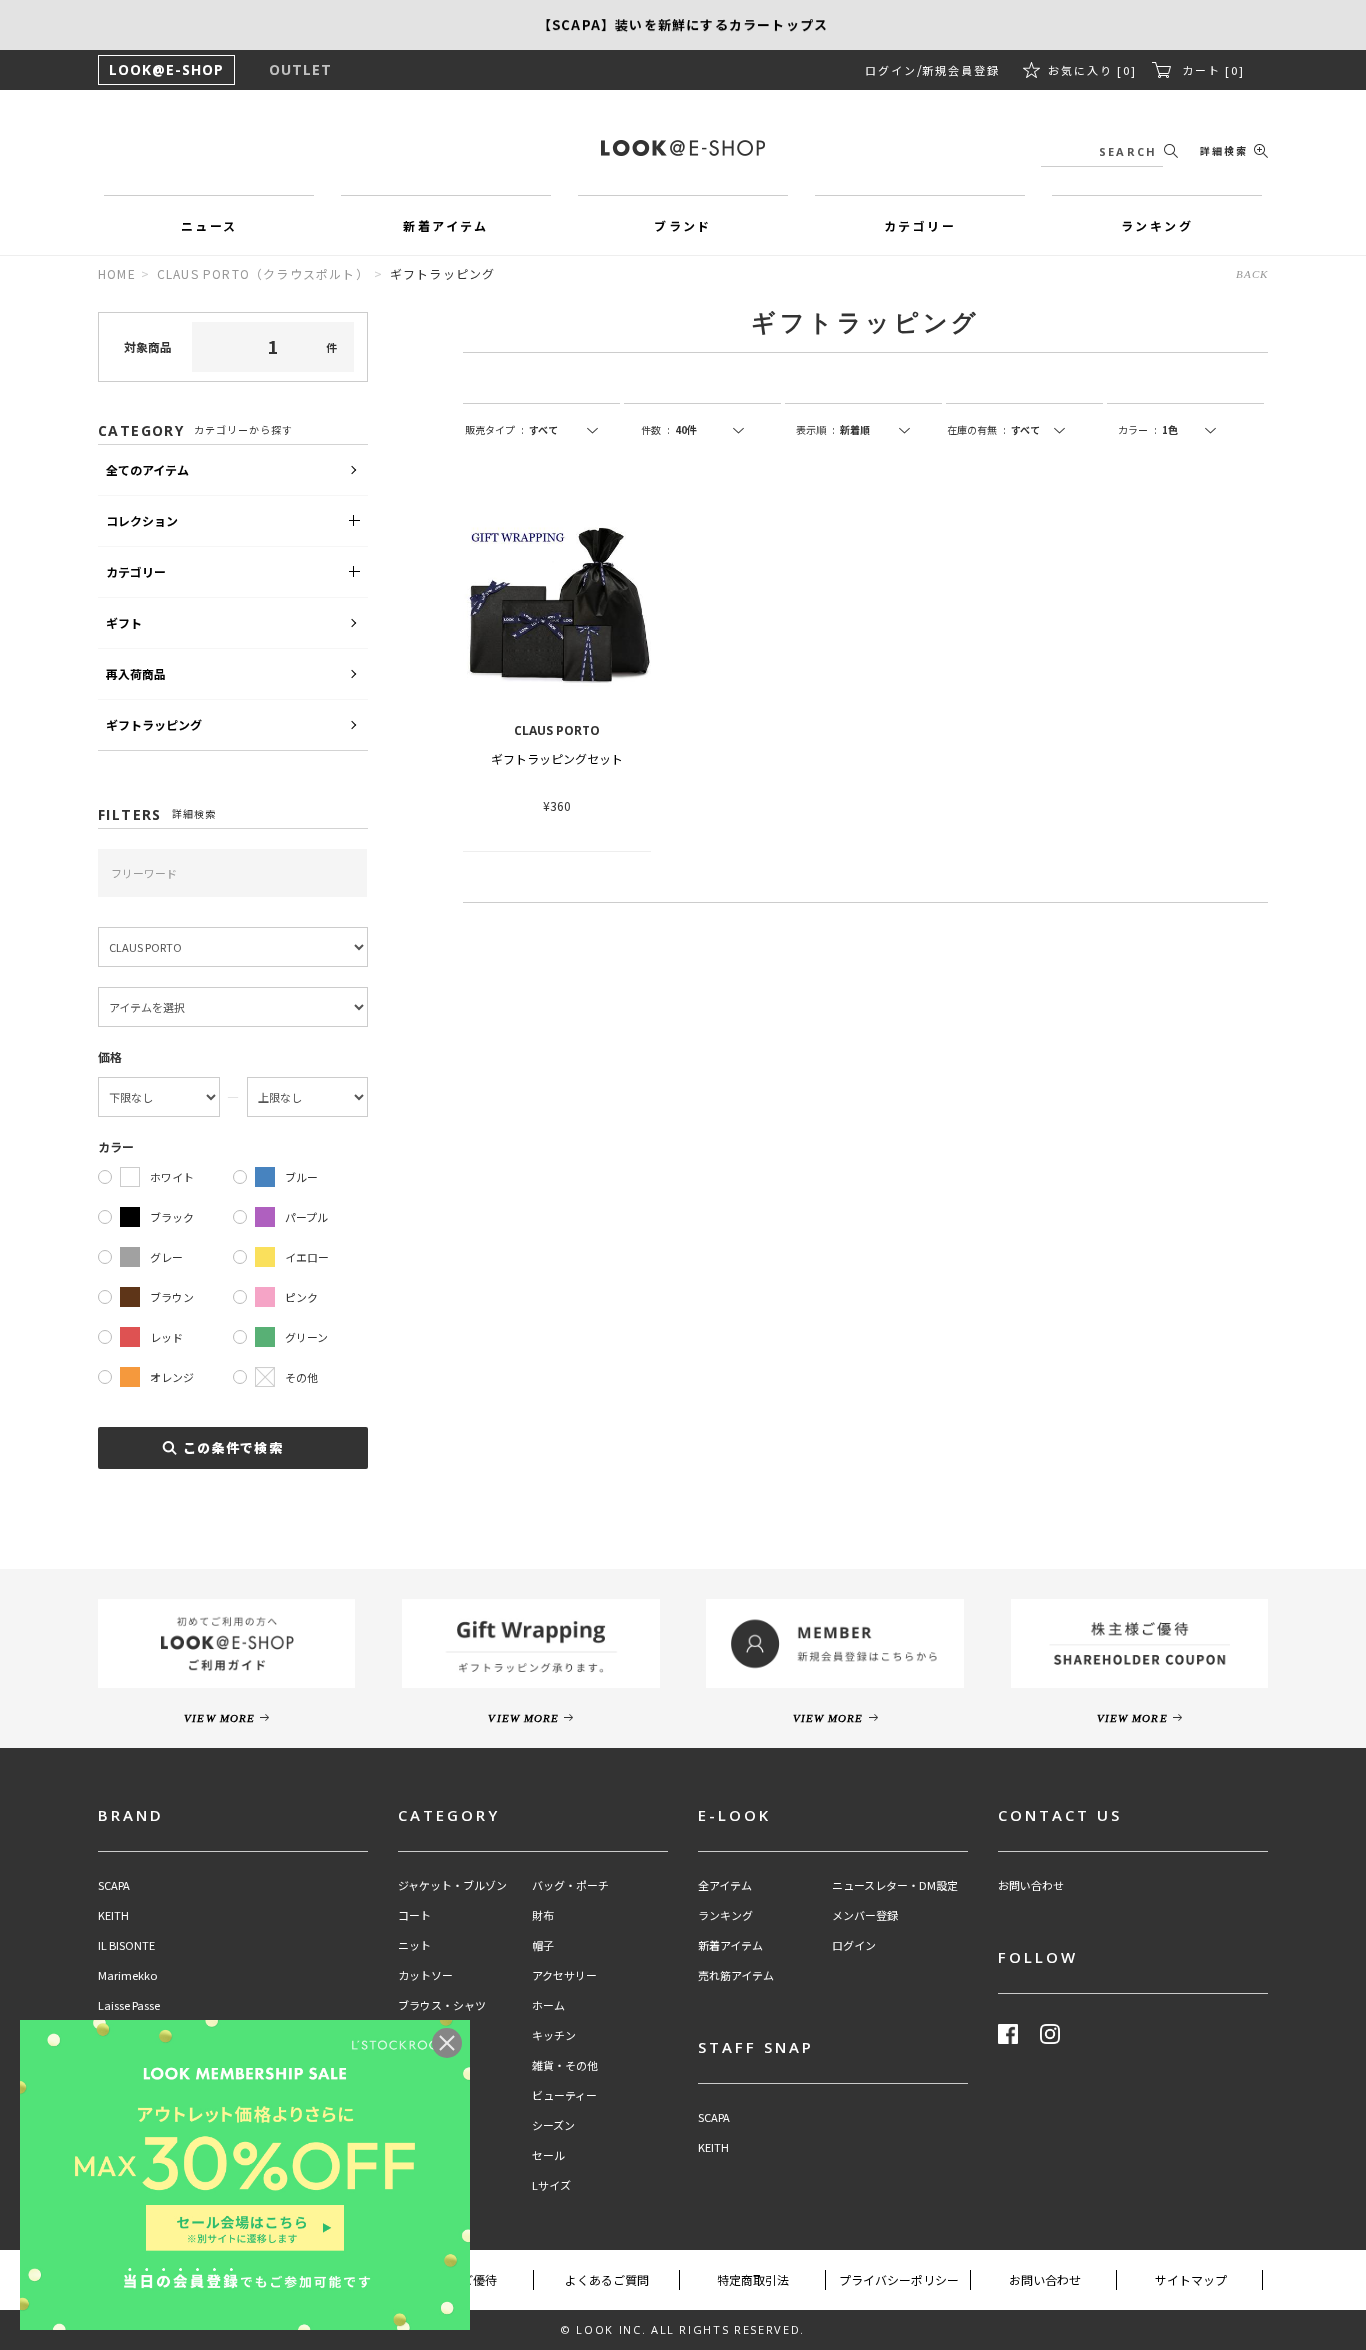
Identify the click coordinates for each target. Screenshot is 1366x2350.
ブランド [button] (683, 225)
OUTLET (300, 69)
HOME (117, 273)
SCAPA (114, 1885)
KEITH (113, 1915)
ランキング (725, 1915)
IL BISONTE (126, 1945)
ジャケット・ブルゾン (452, 1885)
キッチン (554, 2035)
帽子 (543, 1945)
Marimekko (127, 1975)
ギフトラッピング (154, 724)
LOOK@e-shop (683, 148)
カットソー (425, 1975)
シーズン (553, 2125)
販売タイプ (494, 429)
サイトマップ (1191, 2279)
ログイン (891, 70)
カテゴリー (136, 571)
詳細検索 (1224, 150)
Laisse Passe (129, 2005)
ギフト (124, 622)
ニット (414, 1945)
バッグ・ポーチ (570, 1885)
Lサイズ (551, 2185)
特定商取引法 (753, 2279)
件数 (655, 429)
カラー (1137, 429)
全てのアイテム (147, 469)
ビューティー (564, 2095)
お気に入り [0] (1092, 70)
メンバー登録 (865, 1915)
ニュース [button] (209, 225)
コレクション (142, 520)
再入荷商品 (136, 673)
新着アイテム (730, 1945)
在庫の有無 (976, 429)
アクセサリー (564, 1975)
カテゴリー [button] (920, 225)
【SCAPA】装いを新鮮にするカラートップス (683, 24)
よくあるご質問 (607, 2279)
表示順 (815, 429)
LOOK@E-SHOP (166, 69)
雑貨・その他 (565, 2065)
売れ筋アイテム (736, 1975)
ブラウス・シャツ (442, 2005)
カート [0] (1213, 70)
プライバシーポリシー (899, 2279)
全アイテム (725, 1885)
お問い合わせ (1031, 1885)
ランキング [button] (1157, 225)
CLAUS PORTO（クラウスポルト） (263, 273)
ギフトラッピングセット (557, 758)
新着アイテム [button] (445, 225)
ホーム (548, 2005)
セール (548, 2155)
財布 (543, 1915)
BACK (1252, 274)
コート (414, 1915)
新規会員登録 (961, 70)
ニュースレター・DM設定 (895, 1885)
